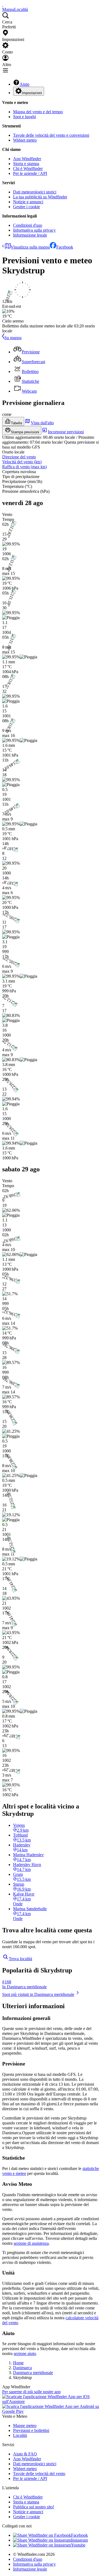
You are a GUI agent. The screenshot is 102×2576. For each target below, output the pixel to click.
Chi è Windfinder (28, 168)
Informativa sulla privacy (34, 230)
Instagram (79, 2540)
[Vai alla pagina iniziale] (3, 5)
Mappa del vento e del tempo (38, 112)
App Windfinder (27, 159)
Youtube (78, 2545)
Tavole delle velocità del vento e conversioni (51, 135)
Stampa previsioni (25, 432)
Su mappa (13, 338)
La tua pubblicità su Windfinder (40, 197)
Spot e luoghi (24, 117)
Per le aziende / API (30, 173)
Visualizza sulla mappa (30, 247)
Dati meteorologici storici (35, 192)
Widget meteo (25, 140)
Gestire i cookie (27, 207)
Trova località (20, 1959)
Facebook (65, 247)
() (22, 462)
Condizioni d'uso (28, 225)
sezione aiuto (25, 2353)
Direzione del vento (19, 457)
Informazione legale (30, 235)
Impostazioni (32, 93)
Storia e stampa (26, 164)
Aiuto (24, 84)
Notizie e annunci (28, 202)
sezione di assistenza (31, 2243)
